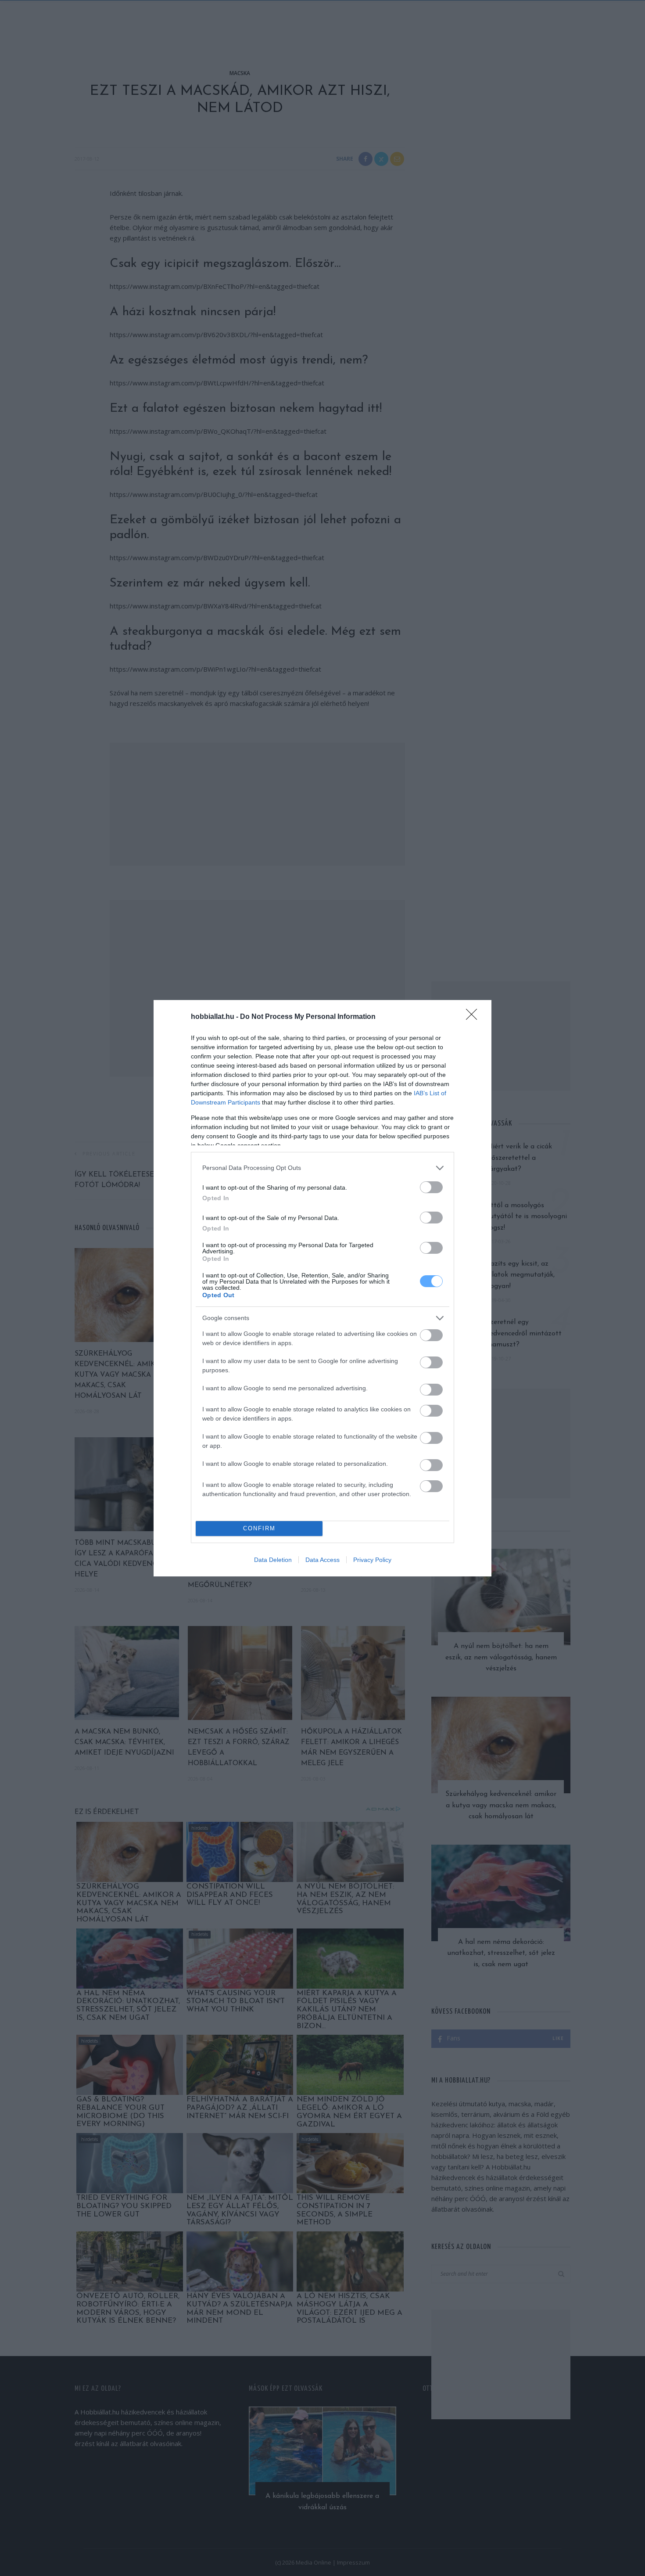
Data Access (322, 1560)
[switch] (431, 1187)
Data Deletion (273, 1560)
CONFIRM (259, 1528)
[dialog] (322, 1288)
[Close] (474, 1017)
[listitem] (322, 1168)
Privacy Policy (372, 1560)
